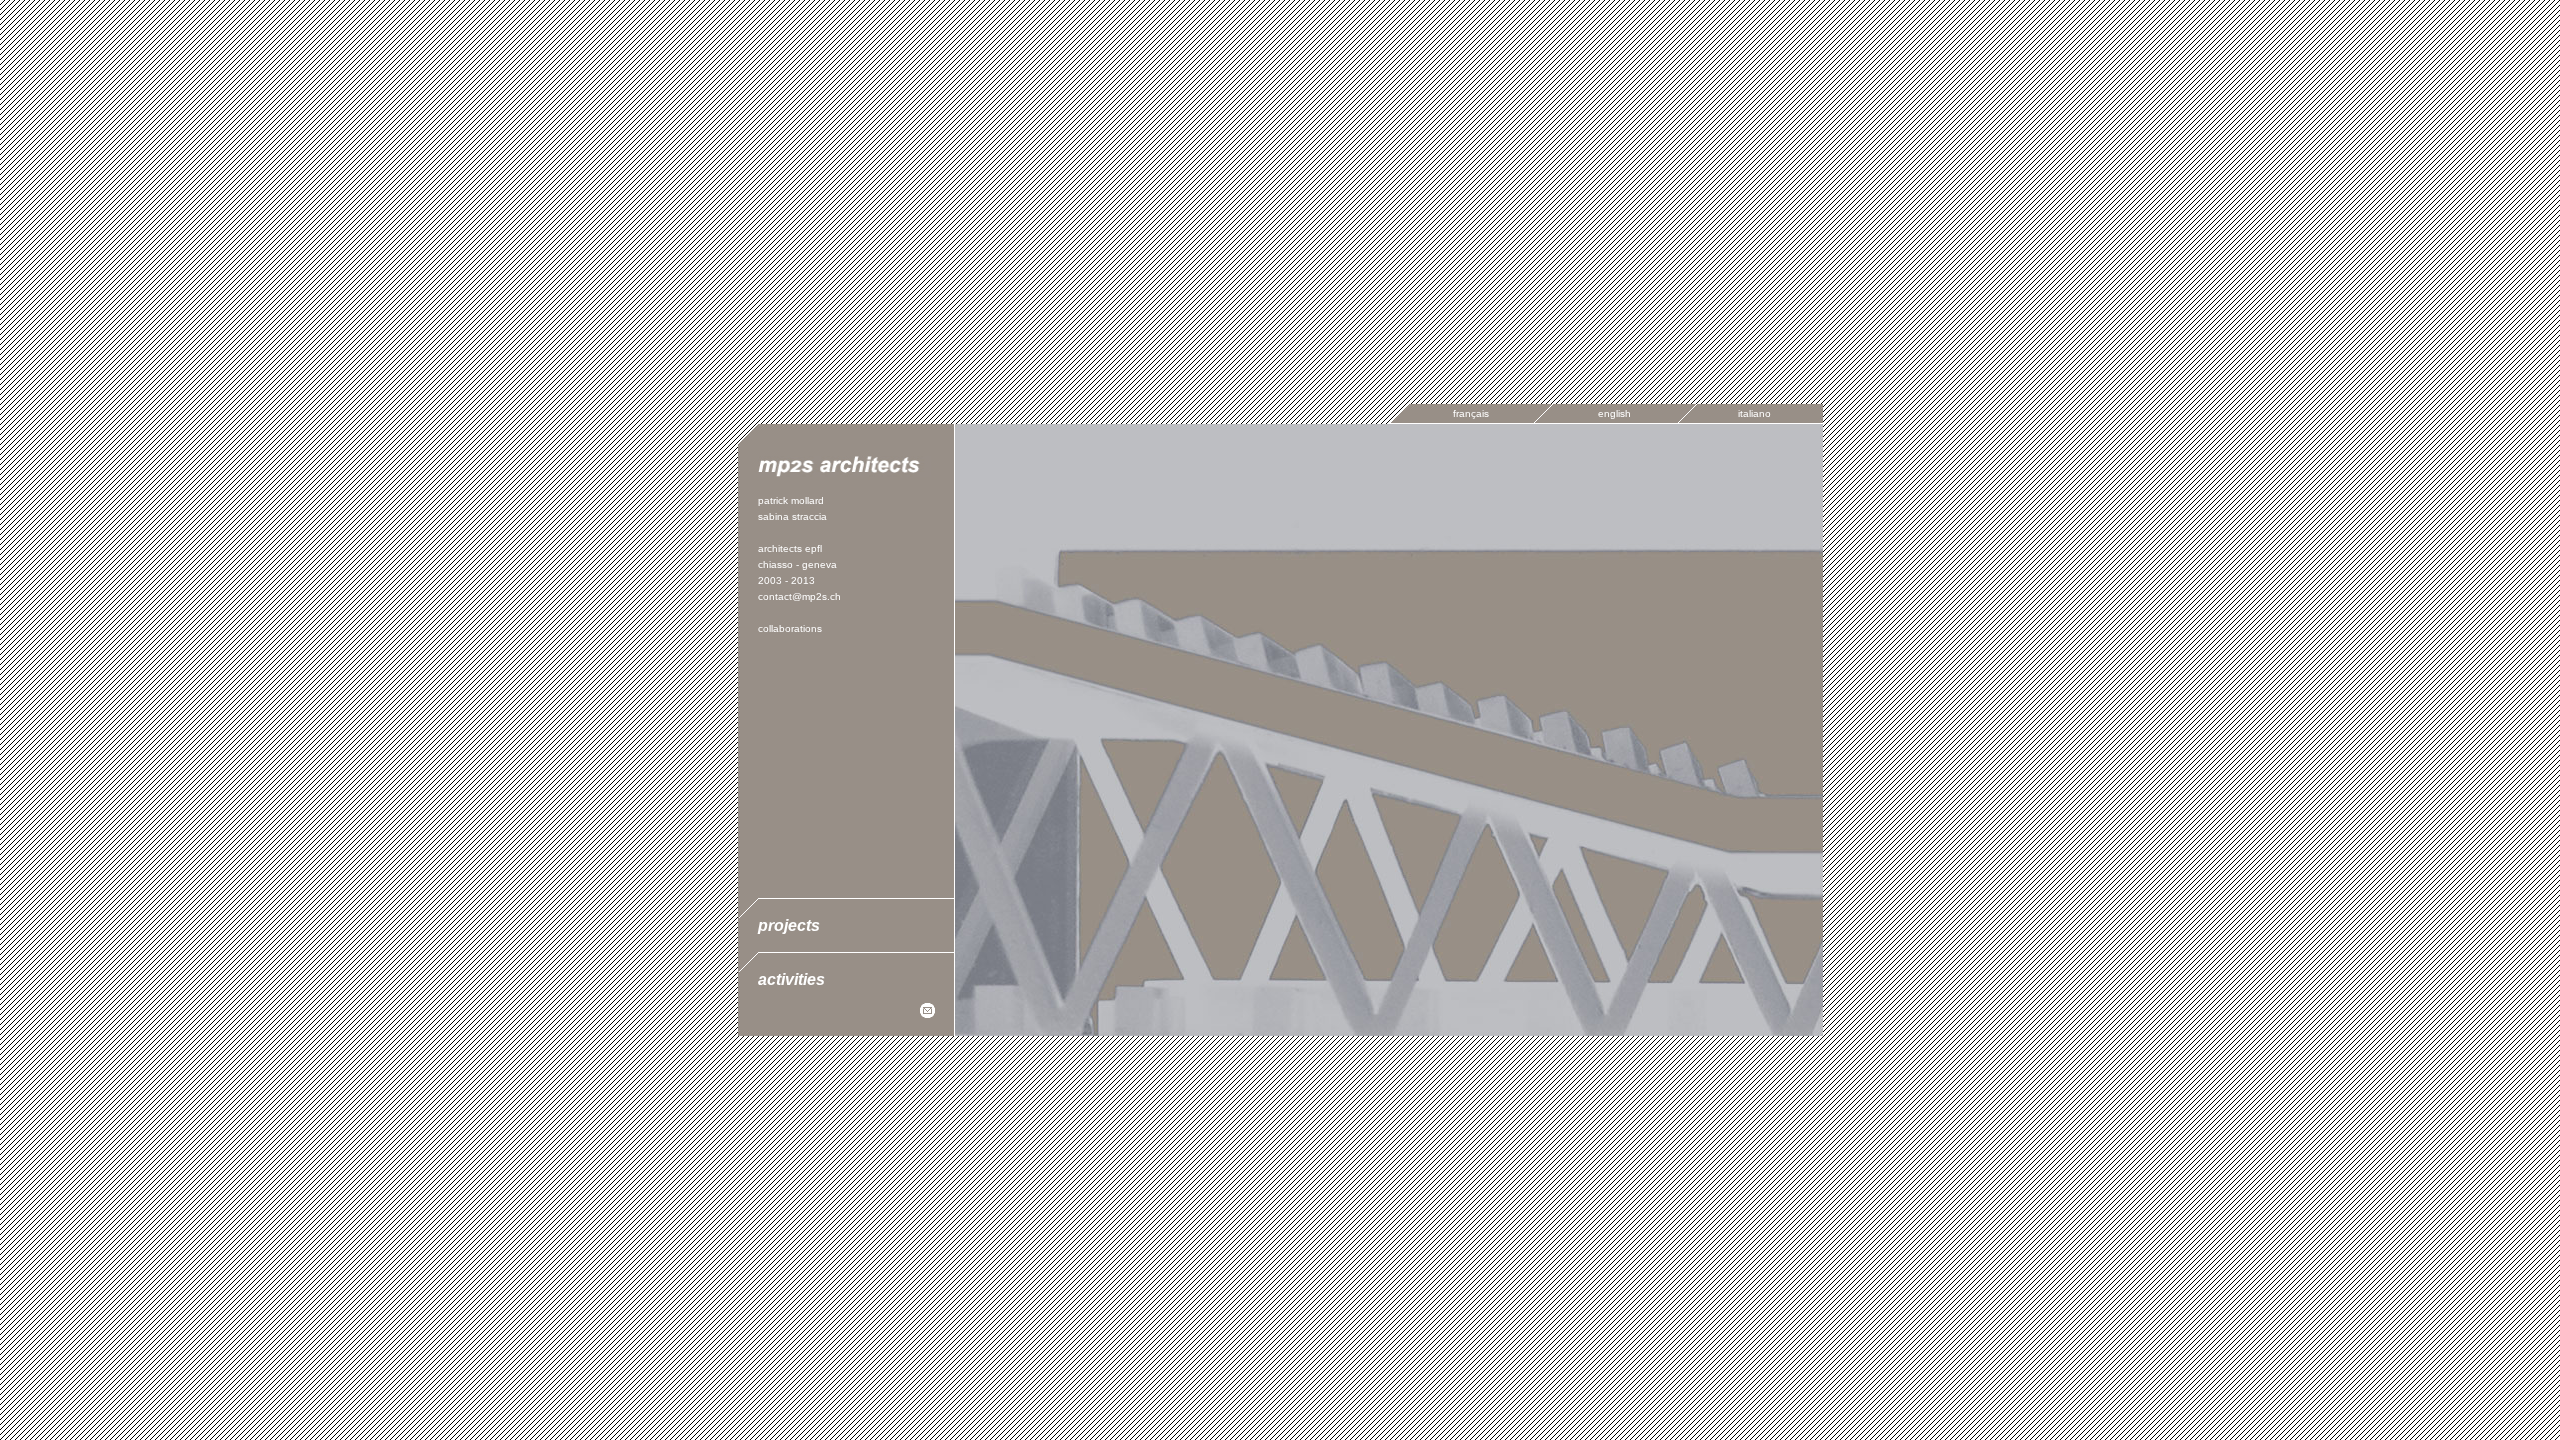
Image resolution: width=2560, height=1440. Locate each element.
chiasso (775, 564)
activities (791, 979)
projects (789, 925)
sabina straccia (792, 516)
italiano (1754, 413)
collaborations (790, 628)
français (1471, 413)
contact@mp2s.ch (799, 596)
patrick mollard (791, 500)
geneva (819, 564)
